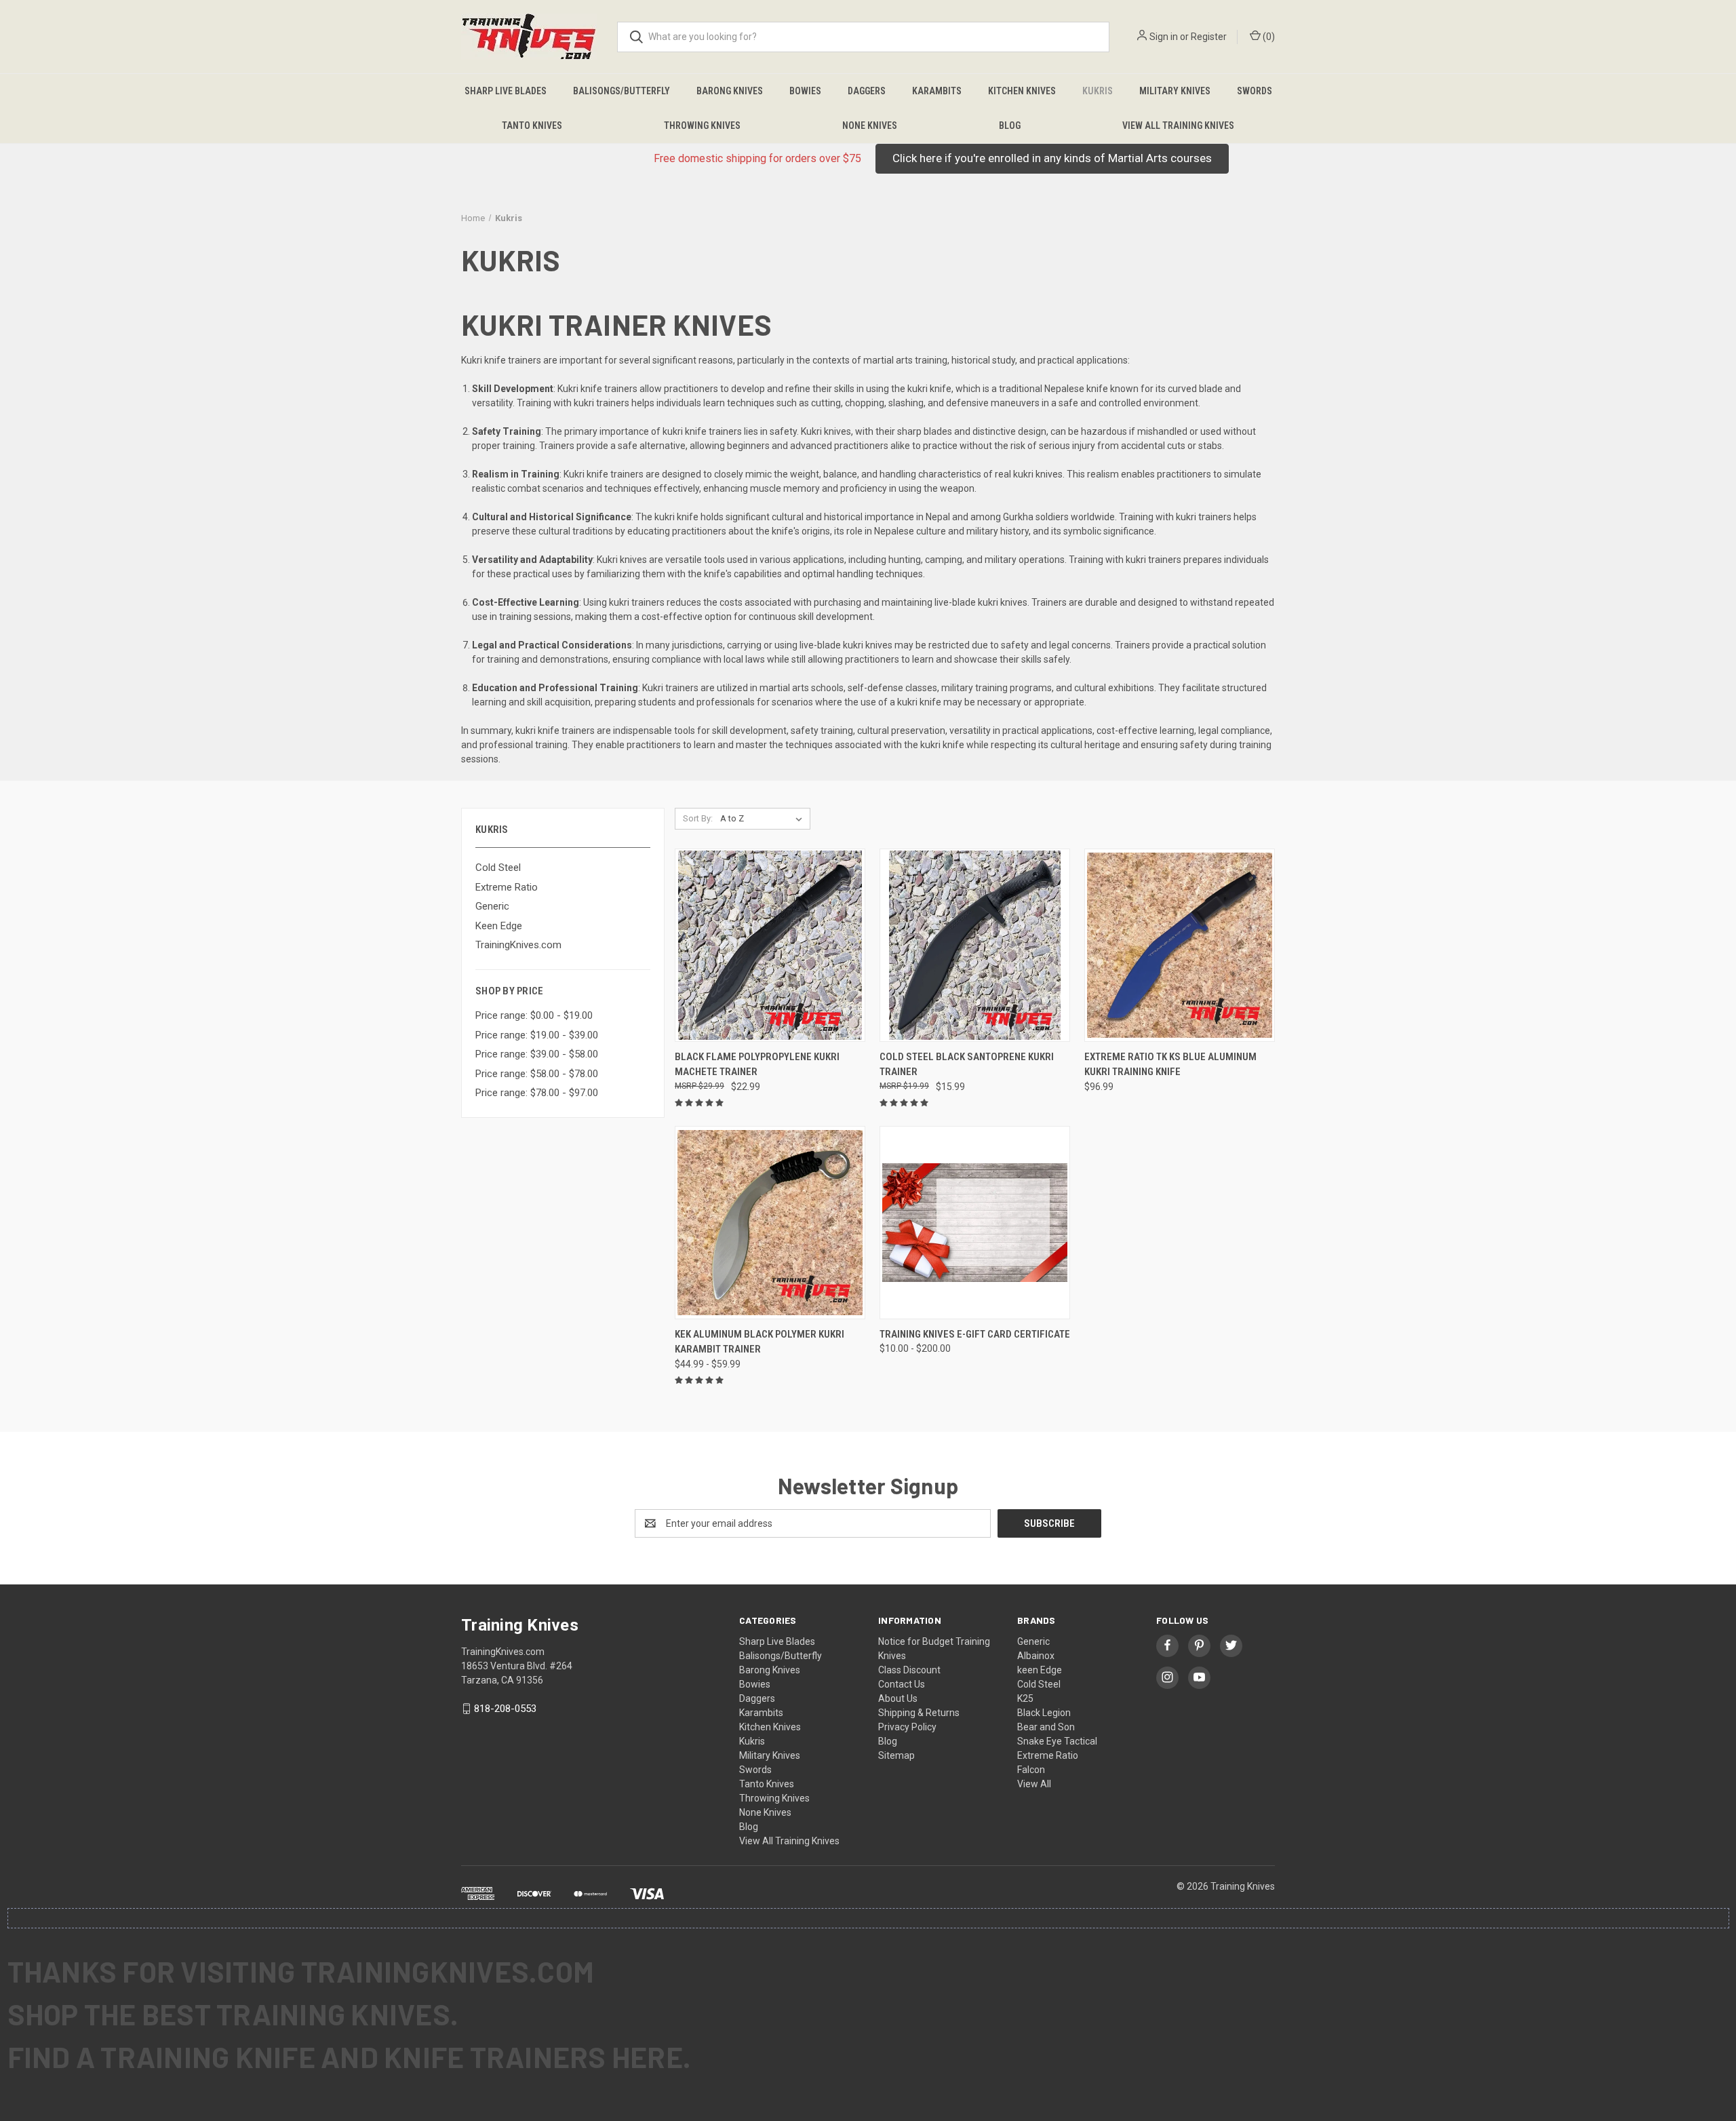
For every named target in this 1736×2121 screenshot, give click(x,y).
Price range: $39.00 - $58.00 (537, 1054)
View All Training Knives (1178, 125)
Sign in (1164, 37)
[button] (1052, 159)
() (1268, 37)
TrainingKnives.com (518, 945)
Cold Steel (498, 868)
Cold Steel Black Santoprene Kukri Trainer (967, 1065)
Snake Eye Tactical (1057, 1741)
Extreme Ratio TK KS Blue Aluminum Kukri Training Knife (1170, 1065)
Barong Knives (730, 91)
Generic (492, 906)
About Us (898, 1698)
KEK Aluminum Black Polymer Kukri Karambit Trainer (759, 1342)
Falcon (1031, 1770)
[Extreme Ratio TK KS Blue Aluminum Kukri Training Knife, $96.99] (1180, 945)
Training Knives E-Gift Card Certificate (975, 1334)
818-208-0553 (505, 1709)
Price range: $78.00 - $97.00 (537, 1093)
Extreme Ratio (507, 887)
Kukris (1098, 91)
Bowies (805, 91)
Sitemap (896, 1755)
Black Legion (1044, 1713)
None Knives (870, 125)
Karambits (937, 91)
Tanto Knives (532, 125)
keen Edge (1040, 1670)
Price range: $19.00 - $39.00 (537, 1035)
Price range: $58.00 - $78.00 (537, 1074)
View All (1034, 1784)
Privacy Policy (907, 1727)
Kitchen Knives (1022, 91)
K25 (1025, 1698)
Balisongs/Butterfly (622, 91)
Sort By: (698, 818)
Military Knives (1175, 91)
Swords (1255, 91)
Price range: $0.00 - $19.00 (534, 1015)
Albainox (1036, 1656)
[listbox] (764, 819)
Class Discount (909, 1670)
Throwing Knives (702, 125)
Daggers (867, 91)
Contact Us (902, 1684)
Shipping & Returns (919, 1713)
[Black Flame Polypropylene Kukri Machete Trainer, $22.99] (770, 945)
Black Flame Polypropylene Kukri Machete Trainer (757, 1065)
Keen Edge (499, 926)
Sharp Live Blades (506, 91)
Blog (1010, 125)
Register (1209, 37)
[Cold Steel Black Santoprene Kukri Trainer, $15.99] (975, 945)
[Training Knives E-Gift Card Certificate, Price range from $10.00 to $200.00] (975, 1223)
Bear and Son (1046, 1727)
